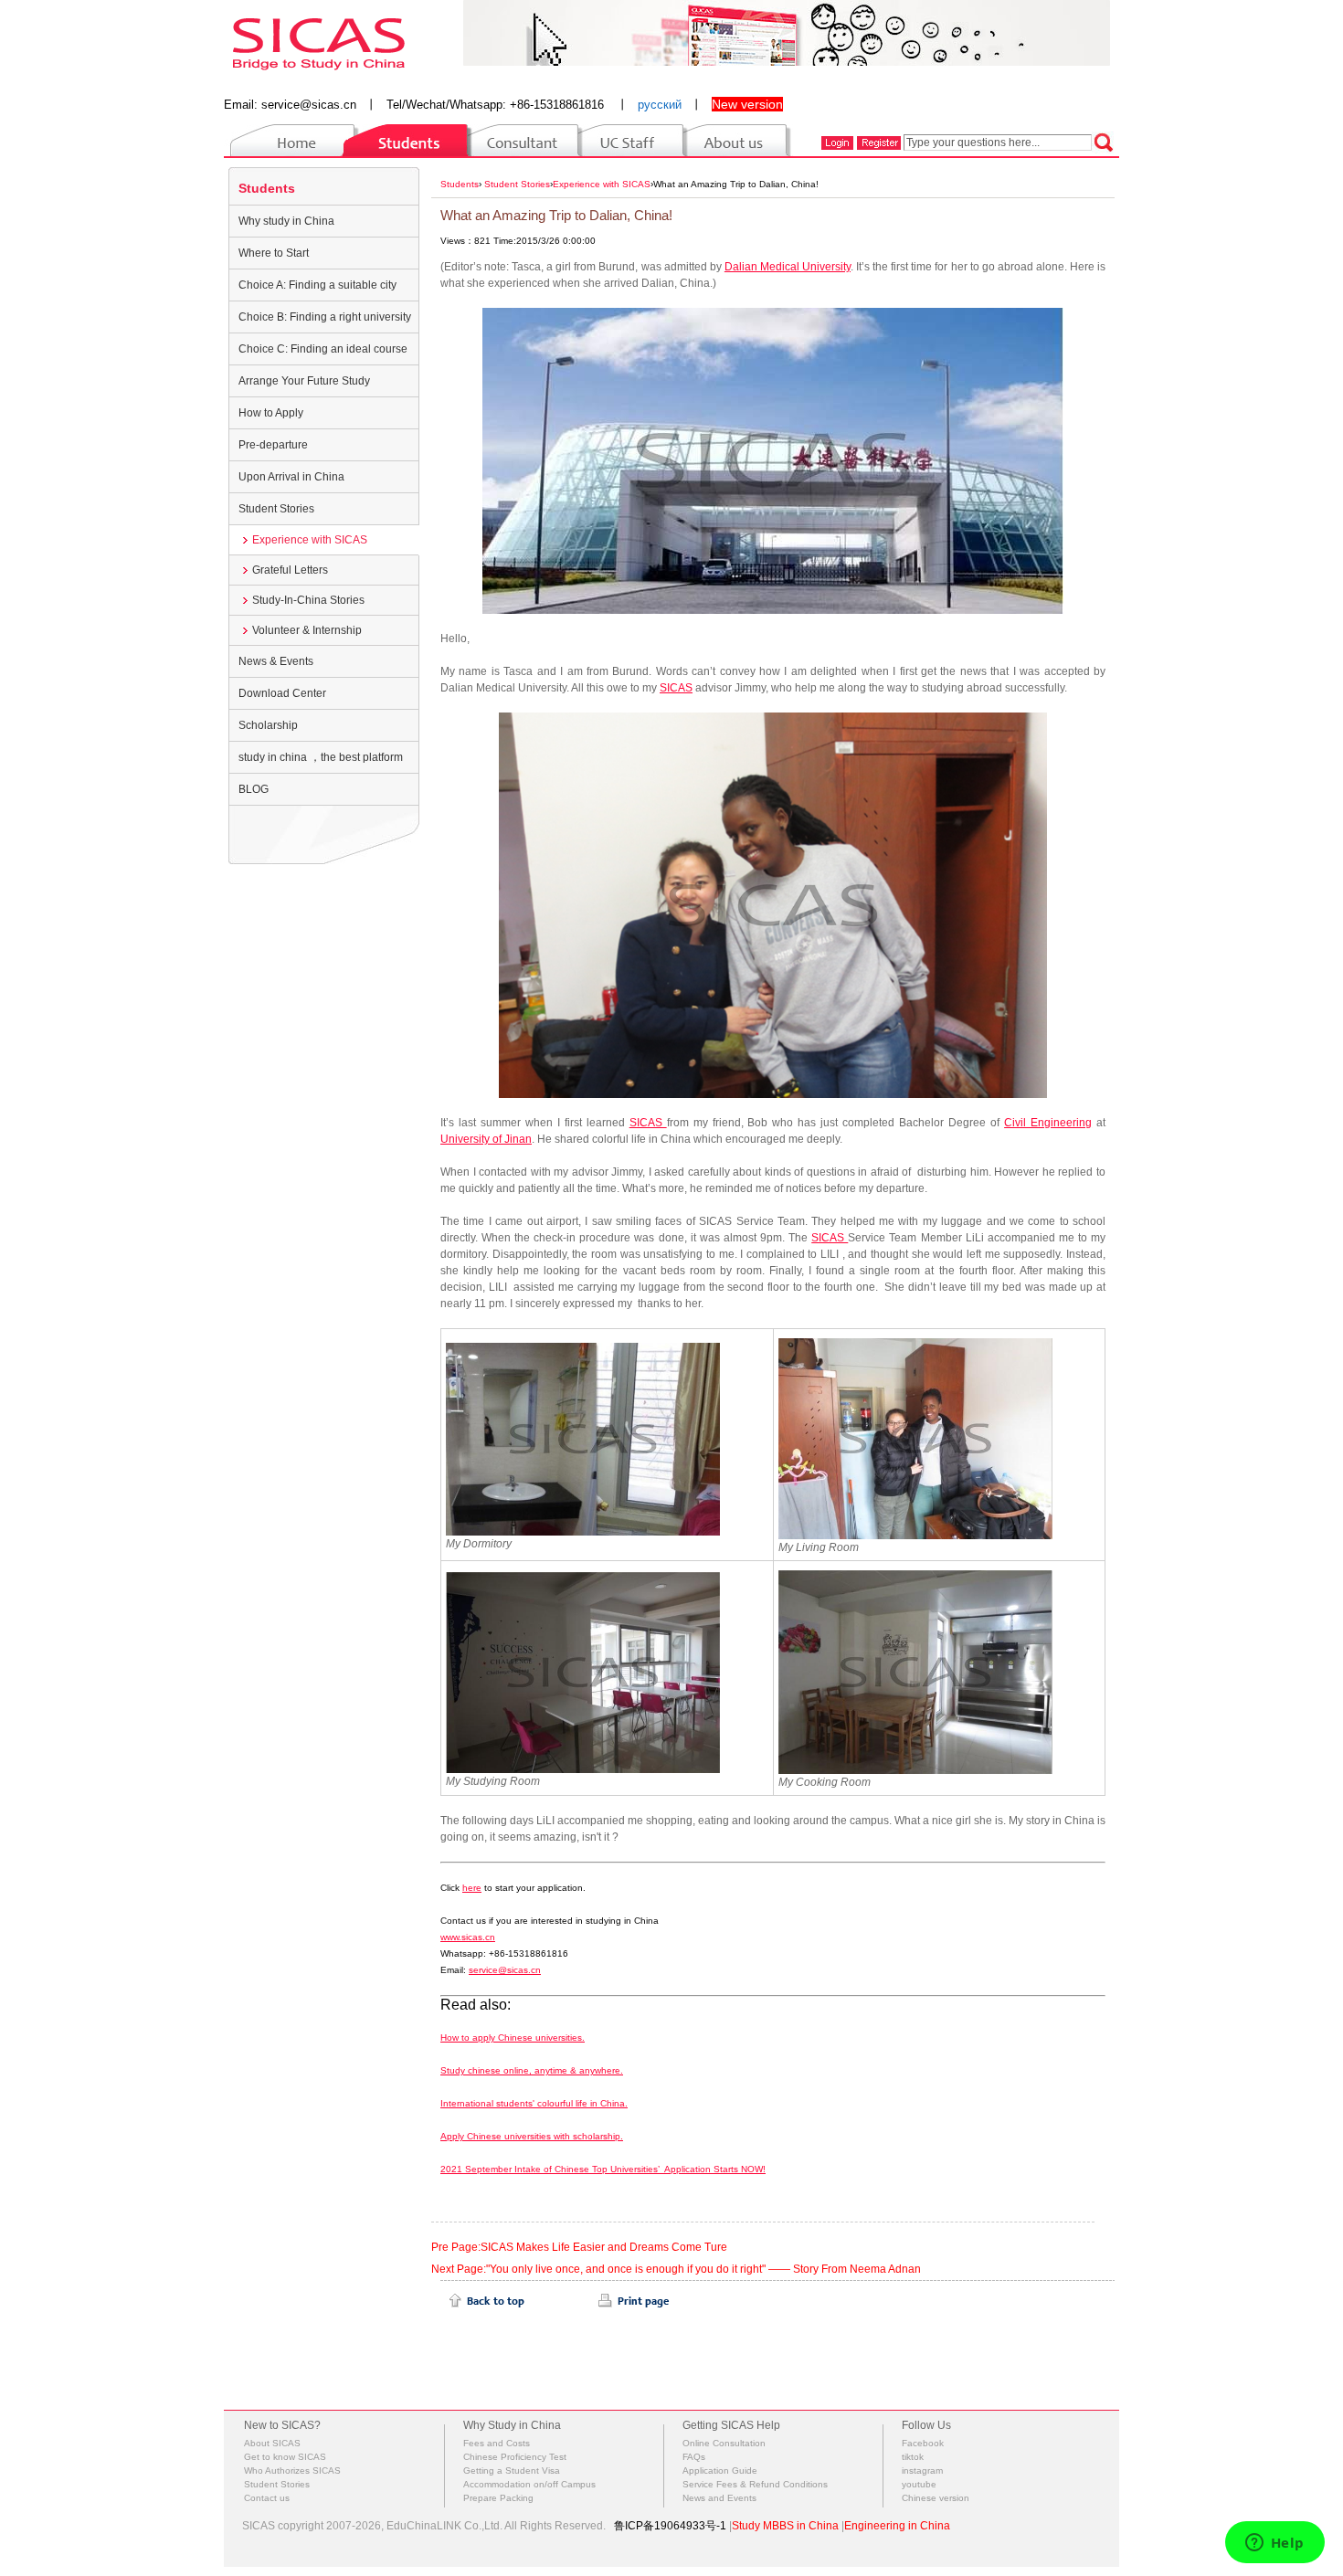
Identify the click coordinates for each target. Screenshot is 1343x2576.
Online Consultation (724, 2443)
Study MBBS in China (785, 2526)
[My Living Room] (915, 1438)
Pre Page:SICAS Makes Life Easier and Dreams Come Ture (579, 2247)
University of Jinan (486, 1139)
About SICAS (272, 2443)
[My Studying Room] (583, 1672)
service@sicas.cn (309, 105)
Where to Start (274, 253)
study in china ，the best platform (321, 757)
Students (267, 188)
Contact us (267, 2498)
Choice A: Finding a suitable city (317, 285)
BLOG (254, 789)
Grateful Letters (290, 570)
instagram (922, 2470)
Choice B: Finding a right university (325, 317)
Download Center (282, 693)
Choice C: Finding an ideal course (323, 349)
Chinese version (936, 2498)
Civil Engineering (1048, 1123)
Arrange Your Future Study (304, 381)
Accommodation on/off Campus (529, 2484)
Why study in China (286, 221)
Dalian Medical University (788, 267)
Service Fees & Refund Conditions (755, 2484)
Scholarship (268, 725)
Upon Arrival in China (291, 477)
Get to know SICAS (285, 2457)
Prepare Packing (498, 2498)
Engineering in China (897, 2526)
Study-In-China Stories (308, 600)
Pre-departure (273, 445)
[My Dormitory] (583, 1438)
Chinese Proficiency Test (515, 2457)
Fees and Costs (497, 2443)
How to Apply (271, 413)
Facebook (923, 2443)
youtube (919, 2484)
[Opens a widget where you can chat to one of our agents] (1274, 2544)
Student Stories (276, 509)
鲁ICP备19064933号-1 (670, 2526)
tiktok (913, 2457)
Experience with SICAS (310, 540)
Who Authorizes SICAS (292, 2470)
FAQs (694, 2457)
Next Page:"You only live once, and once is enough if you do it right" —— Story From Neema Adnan (676, 2269)
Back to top (487, 2301)
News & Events (276, 661)
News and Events (719, 2498)
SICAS (676, 688)
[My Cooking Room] (915, 1672)
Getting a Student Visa (512, 2470)
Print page (634, 2301)
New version (747, 104)
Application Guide (720, 2470)
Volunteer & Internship (307, 630)
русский (660, 105)
